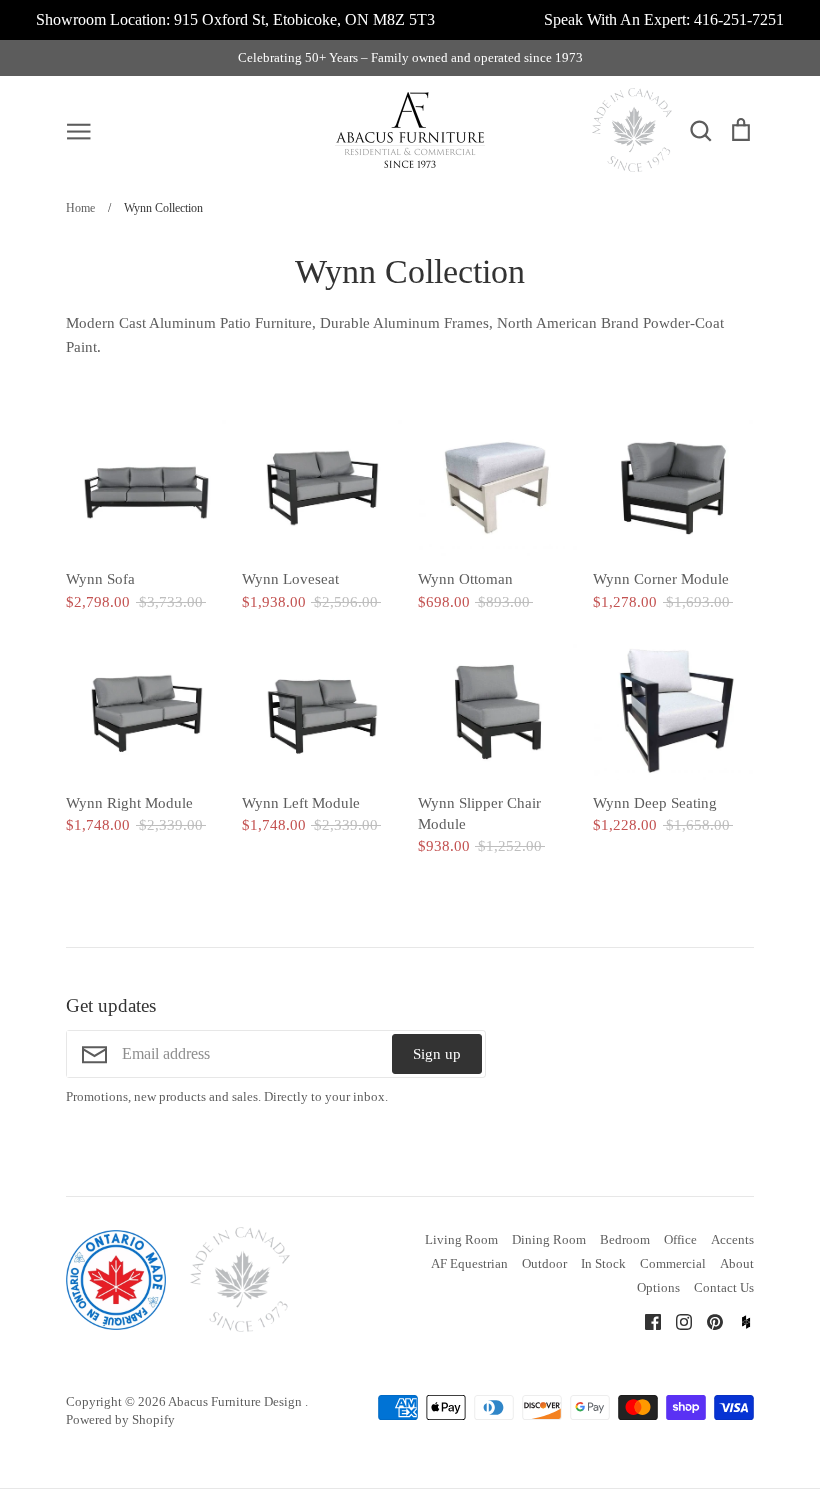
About (737, 1263)
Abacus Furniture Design (236, 1401)
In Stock (603, 1263)
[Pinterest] (707, 1321)
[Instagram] (676, 1321)
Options (658, 1287)
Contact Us (724, 1287)
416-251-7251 (739, 19)
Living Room (461, 1239)
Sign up (437, 1054)
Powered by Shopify (120, 1419)
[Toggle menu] (79, 130)
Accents (732, 1239)
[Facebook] (645, 1321)
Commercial (673, 1263)
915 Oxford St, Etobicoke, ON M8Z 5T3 (304, 19)
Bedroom (625, 1239)
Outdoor (544, 1263)
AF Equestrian (469, 1263)
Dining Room (549, 1239)
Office (680, 1239)
